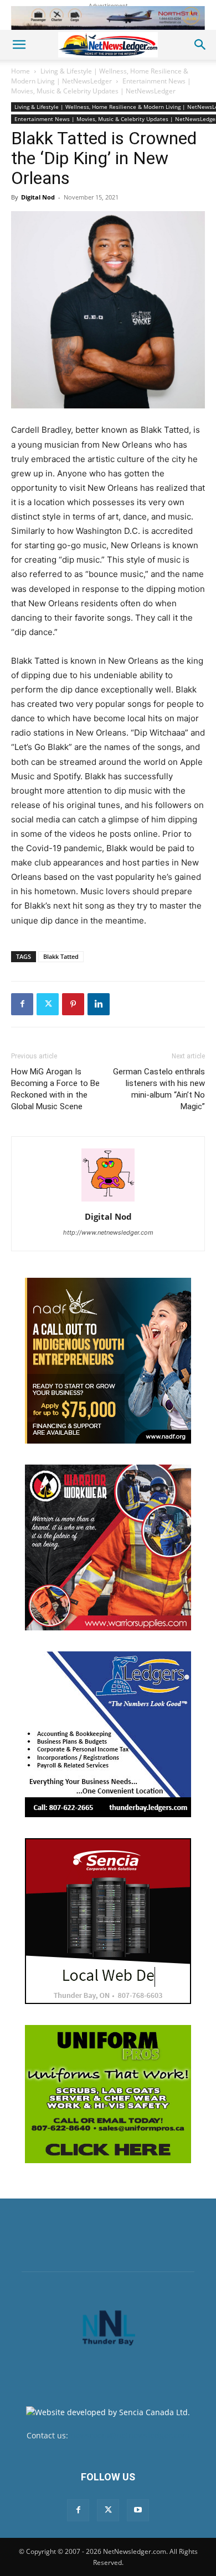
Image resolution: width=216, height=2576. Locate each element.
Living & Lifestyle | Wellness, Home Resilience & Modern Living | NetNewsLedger (100, 76)
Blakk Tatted (61, 956)
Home (20, 71)
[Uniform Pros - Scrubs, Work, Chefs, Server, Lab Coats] (108, 2094)
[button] (19, 45)
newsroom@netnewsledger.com (130, 2435)
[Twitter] (48, 1004)
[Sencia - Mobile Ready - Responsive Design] (108, 1921)
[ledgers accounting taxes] (108, 1734)
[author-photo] (108, 1201)
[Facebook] (22, 1004)
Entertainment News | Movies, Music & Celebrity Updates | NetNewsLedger (101, 86)
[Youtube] (138, 2510)
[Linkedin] (99, 1004)
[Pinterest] (73, 1004)
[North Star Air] (108, 18)
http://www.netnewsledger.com (108, 1232)
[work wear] (108, 1547)
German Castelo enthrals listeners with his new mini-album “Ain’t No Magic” (159, 1089)
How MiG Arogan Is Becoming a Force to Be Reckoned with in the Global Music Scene (55, 1089)
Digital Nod (38, 197)
